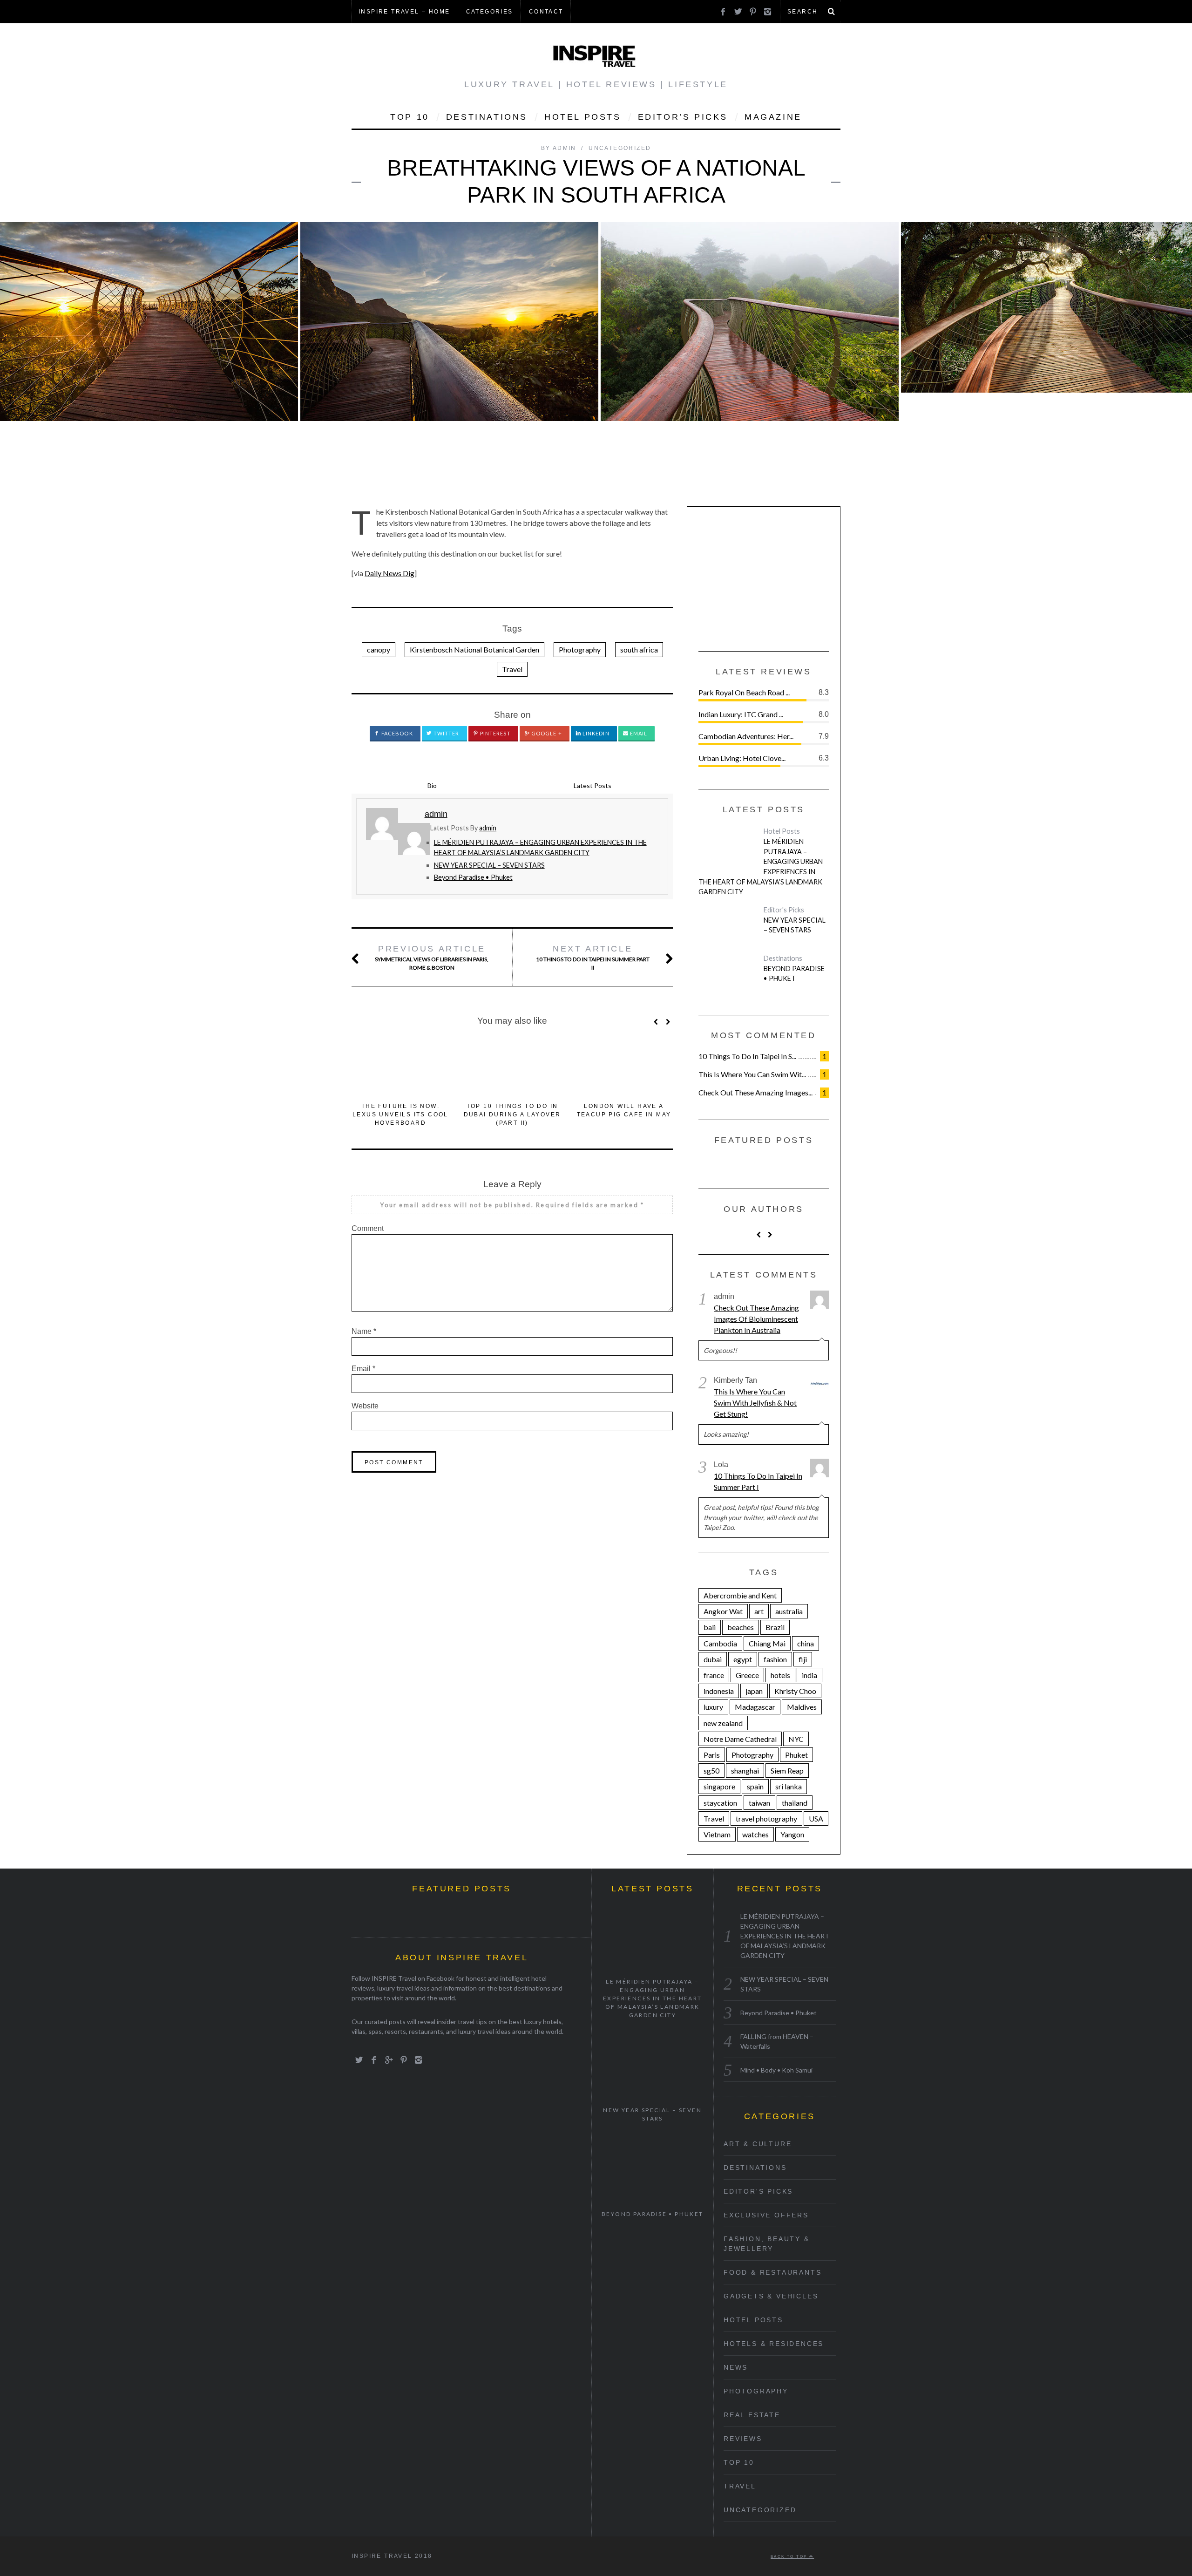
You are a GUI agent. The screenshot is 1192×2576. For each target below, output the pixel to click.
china (806, 1643)
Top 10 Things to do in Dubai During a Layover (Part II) (512, 1115)
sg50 (711, 1771)
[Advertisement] (768, 576)
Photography (580, 649)
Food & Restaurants (772, 2272)
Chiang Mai (767, 1643)
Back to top (790, 2556)
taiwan (759, 1803)
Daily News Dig (389, 573)
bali (710, 1627)
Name (364, 1331)
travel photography (766, 1818)
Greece (747, 1675)
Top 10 (410, 117)
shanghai (745, 1771)
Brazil (775, 1627)
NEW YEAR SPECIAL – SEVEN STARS (489, 865)
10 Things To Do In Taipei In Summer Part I (758, 1481)
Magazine (773, 117)
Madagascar (755, 1707)
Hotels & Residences (774, 2344)
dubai (713, 1659)
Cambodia (720, 1643)
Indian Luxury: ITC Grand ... (741, 714)
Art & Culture (758, 2144)
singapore (719, 1786)
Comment (368, 1228)
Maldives (802, 1707)
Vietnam (717, 1834)
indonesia (719, 1691)
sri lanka (789, 1786)
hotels (780, 1675)
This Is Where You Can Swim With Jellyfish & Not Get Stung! (755, 1403)
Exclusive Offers (766, 2215)
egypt (743, 1659)
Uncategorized (620, 148)
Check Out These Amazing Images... (755, 1092)
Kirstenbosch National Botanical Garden (474, 649)
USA (816, 1818)
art (759, 1611)
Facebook (396, 733)
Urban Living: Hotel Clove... (742, 758)
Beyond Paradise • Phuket (473, 877)
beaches (741, 1627)
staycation (720, 1803)
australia (789, 1611)
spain (755, 1786)
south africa (639, 649)
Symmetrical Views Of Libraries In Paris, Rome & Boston (432, 958)
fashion (775, 1659)
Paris (712, 1755)
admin (488, 828)
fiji (803, 1659)
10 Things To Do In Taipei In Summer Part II (593, 958)
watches (755, 1834)
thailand (795, 1803)
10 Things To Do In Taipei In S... (747, 1056)
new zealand (723, 1723)
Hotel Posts (583, 117)
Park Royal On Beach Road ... (744, 692)
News (736, 2367)
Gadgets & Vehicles (771, 2296)
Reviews (743, 2439)
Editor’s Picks (683, 117)
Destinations (487, 117)
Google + (546, 733)
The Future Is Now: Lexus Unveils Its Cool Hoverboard (400, 1115)
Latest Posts (593, 785)
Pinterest (495, 733)
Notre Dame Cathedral (740, 1739)
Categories (490, 12)
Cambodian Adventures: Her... (746, 736)
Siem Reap (787, 1771)
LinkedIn (595, 733)
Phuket (796, 1755)
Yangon (792, 1834)
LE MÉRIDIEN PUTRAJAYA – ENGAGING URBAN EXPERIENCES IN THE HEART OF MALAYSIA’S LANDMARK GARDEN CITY (761, 867)
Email (638, 733)
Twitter (446, 733)
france (714, 1675)
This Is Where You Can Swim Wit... (752, 1074)
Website (365, 1406)
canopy (379, 649)
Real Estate (752, 2415)
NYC (796, 1739)
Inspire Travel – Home (404, 12)
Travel (512, 669)
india (809, 1675)
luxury (713, 1707)
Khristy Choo (795, 1691)
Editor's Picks (784, 910)
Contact (546, 12)
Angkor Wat (723, 1611)
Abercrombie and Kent (740, 1595)
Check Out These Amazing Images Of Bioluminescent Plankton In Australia (756, 1319)
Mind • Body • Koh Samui (776, 2070)
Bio (432, 785)
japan (754, 1691)
